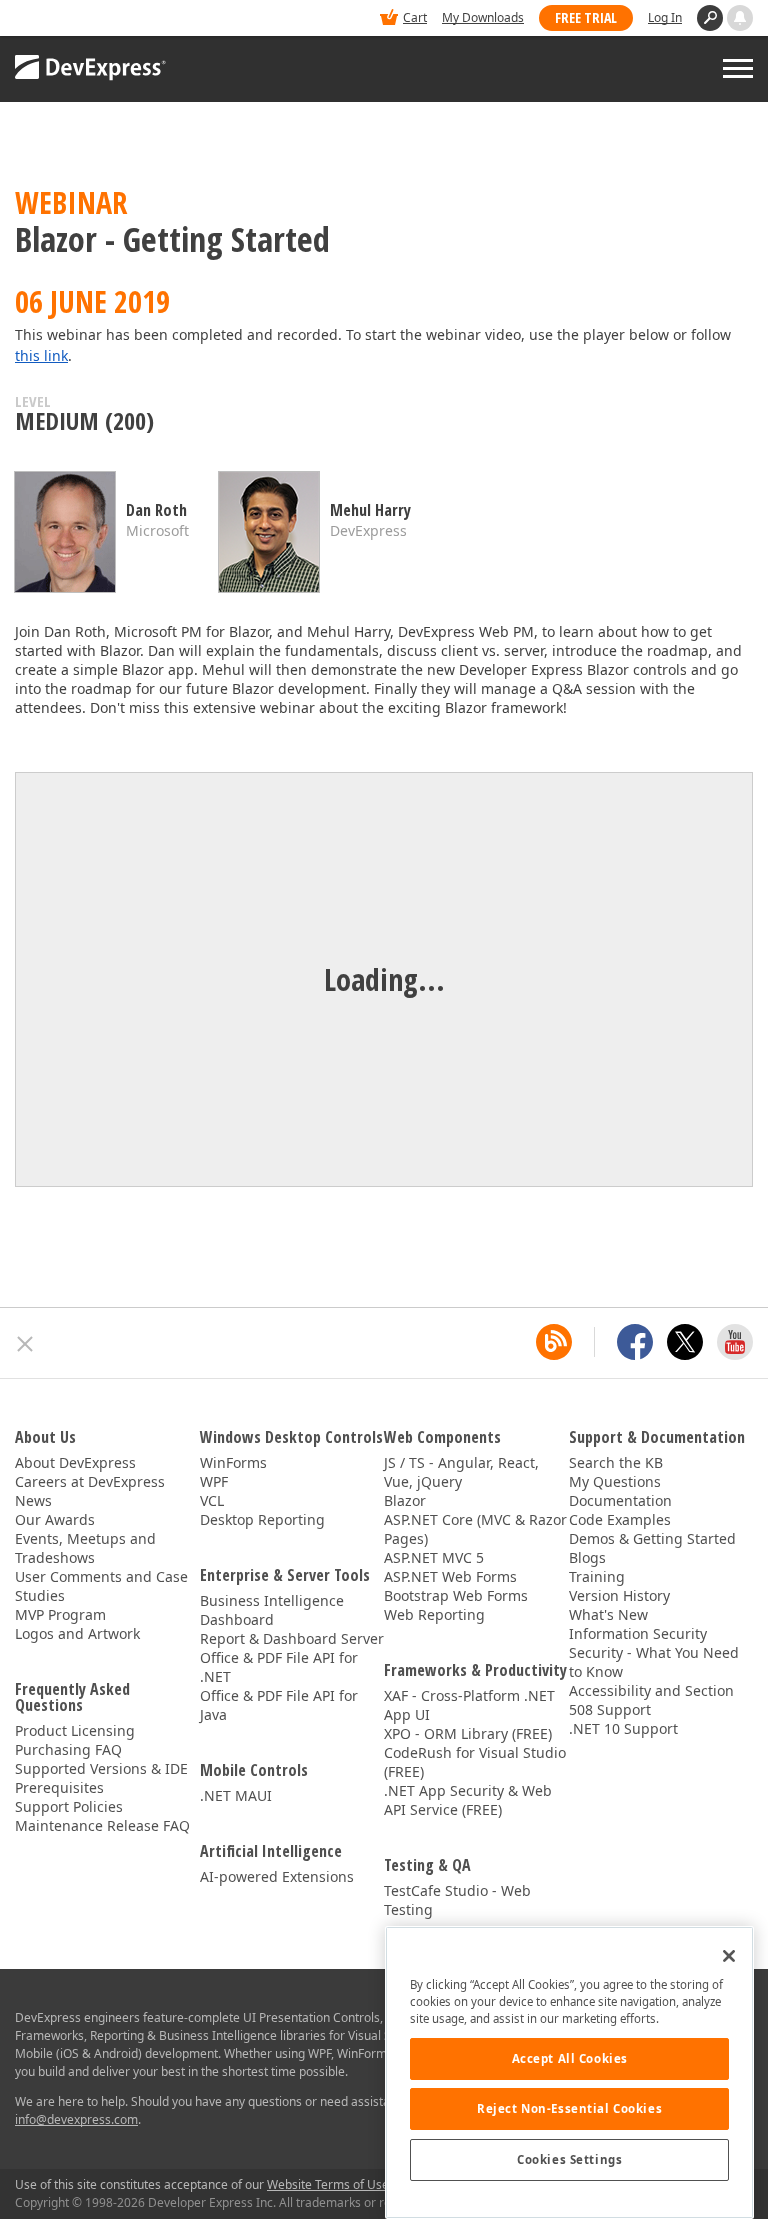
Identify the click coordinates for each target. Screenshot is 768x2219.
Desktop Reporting (262, 1519)
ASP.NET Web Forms (450, 1576)
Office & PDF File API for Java (279, 1705)
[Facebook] (635, 1342)
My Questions (615, 1481)
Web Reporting (434, 1614)
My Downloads (483, 17)
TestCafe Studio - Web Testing (457, 1900)
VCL (212, 1500)
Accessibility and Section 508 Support (651, 1700)
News (33, 1500)
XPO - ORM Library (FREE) (468, 1733)
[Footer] (25, 1344)
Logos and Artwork (77, 1633)
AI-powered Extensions (277, 1876)
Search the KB (616, 1462)
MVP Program (60, 1614)
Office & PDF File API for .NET (279, 1667)
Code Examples (620, 1519)
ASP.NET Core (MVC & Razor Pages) (475, 1529)
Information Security (638, 1633)
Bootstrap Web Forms (456, 1595)
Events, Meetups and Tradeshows (85, 1548)
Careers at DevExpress (90, 1481)
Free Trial (586, 17)
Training (597, 1576)
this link (41, 355)
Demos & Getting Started (652, 1538)
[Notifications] (740, 18)
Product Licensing (75, 1730)
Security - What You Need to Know (654, 1662)
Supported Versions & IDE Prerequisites (101, 1778)
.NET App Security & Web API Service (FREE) (468, 1800)
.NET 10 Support (623, 1728)
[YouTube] (735, 1342)
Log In (665, 17)
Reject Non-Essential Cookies (569, 2108)
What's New (608, 1614)
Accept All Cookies (570, 2058)
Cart (415, 17)
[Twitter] (685, 1342)
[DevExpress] (76, 19)
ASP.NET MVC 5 (434, 1557)
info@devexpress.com (76, 2119)
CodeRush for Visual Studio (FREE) (475, 1762)
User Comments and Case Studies (101, 1586)
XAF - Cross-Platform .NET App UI (469, 1705)
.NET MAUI (236, 1795)
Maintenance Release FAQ (102, 1825)
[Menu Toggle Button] (738, 68)
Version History (619, 1595)
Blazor (405, 1500)
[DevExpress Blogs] (554, 1342)
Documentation (620, 1500)
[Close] (729, 1956)
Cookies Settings (569, 2159)
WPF (214, 1481)
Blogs (587, 1557)
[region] (569, 2072)
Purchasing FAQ (68, 1749)
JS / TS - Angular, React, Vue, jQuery (461, 1472)
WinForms (233, 1462)
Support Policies (69, 1806)
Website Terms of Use (328, 2184)
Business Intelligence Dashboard (272, 1610)
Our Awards (55, 1519)
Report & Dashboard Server (292, 1638)
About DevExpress (75, 1462)
